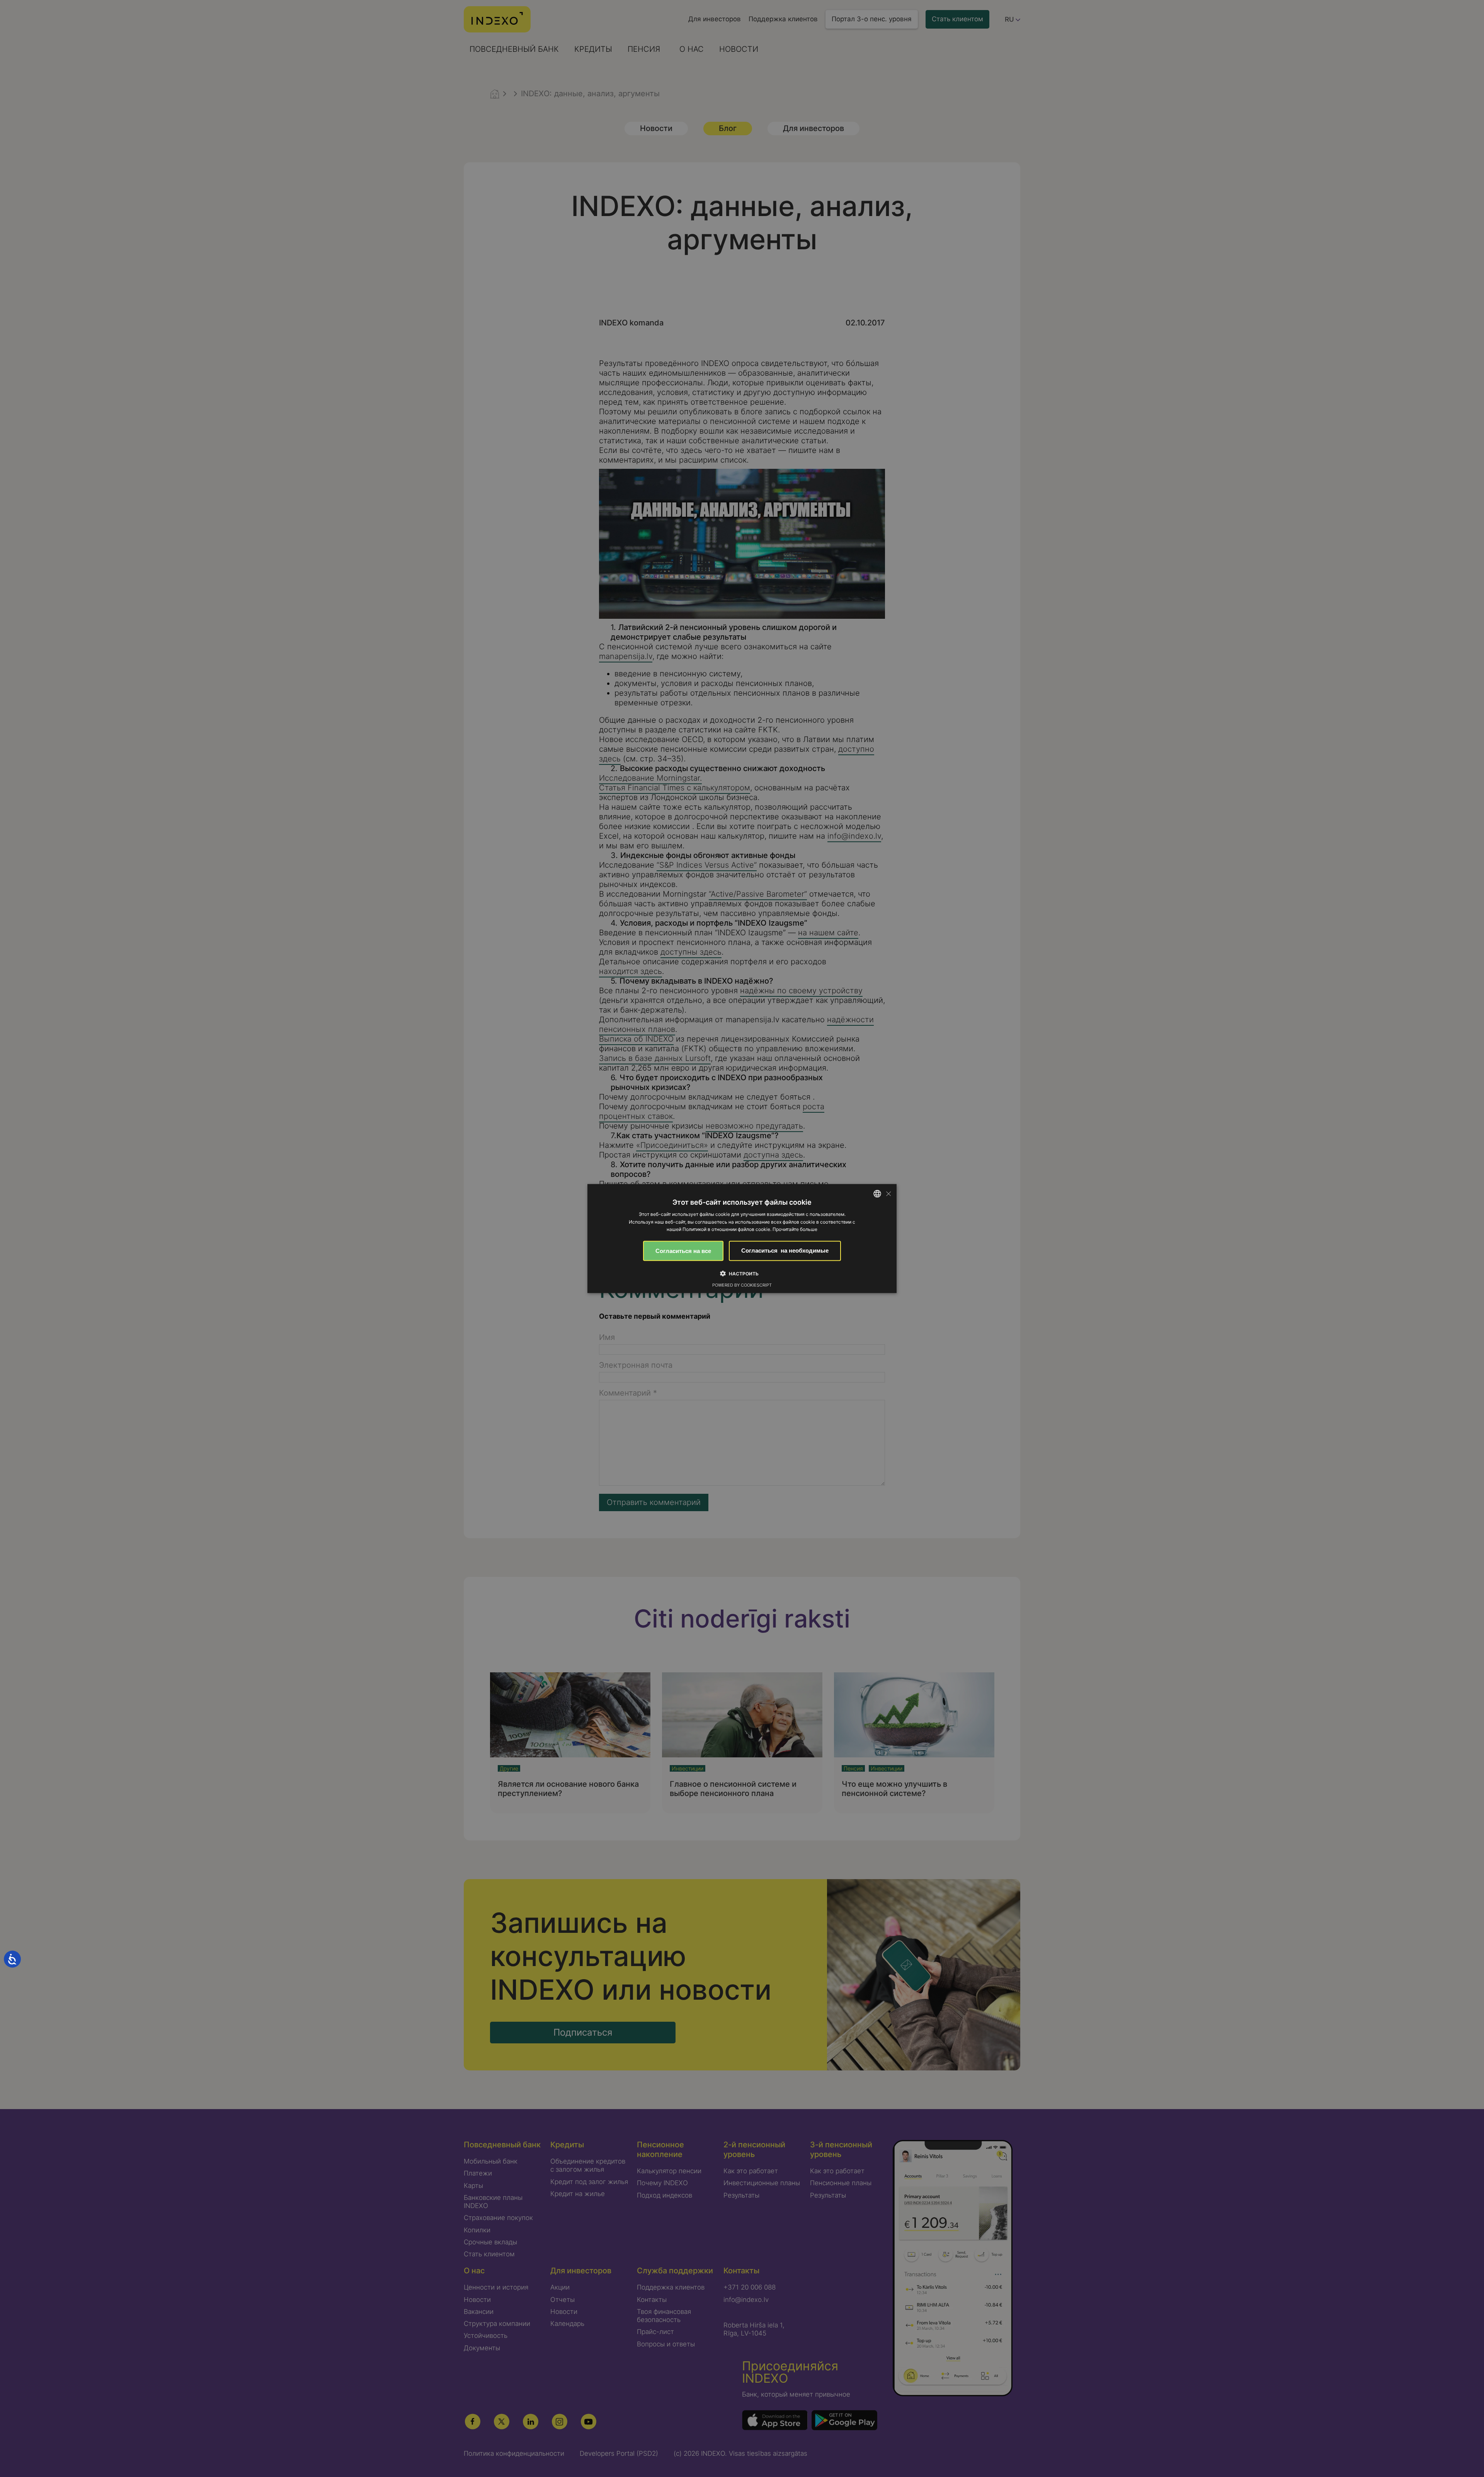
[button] (742, 1273)
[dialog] (742, 1238)
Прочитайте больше (795, 1229)
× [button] (888, 1193)
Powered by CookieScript (742, 1285)
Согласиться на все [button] (683, 1251)
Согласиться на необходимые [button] (785, 1250)
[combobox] (877, 1193)
